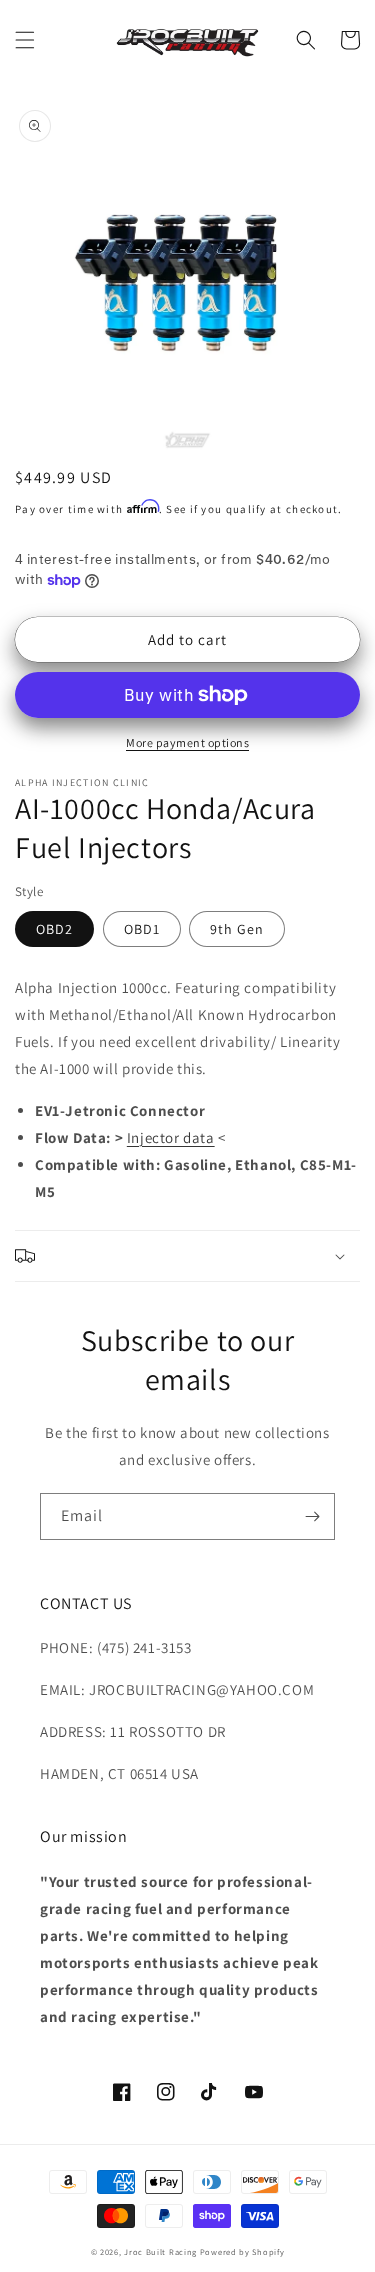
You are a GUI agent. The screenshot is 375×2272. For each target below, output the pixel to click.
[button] (25, 40)
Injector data (171, 1137)
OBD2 (54, 929)
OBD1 (142, 929)
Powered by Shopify (242, 2251)
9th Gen (237, 929)
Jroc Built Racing (160, 2251)
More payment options (187, 742)
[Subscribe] (312, 1516)
